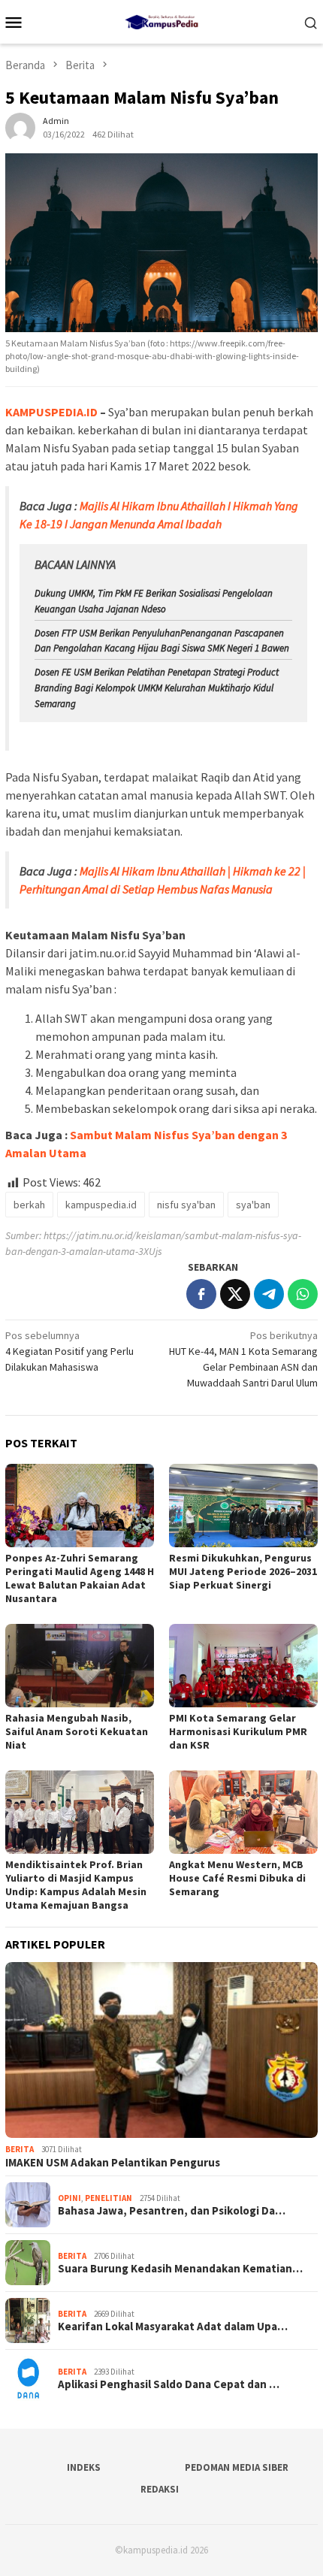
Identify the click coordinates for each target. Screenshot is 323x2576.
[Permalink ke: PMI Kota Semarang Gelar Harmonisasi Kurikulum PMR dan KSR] (243, 1666)
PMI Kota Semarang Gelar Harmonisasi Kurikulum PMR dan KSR (238, 1731)
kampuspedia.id (101, 1205)
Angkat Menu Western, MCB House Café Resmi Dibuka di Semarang (237, 1878)
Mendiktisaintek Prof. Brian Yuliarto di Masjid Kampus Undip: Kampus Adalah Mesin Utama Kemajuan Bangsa (76, 1885)
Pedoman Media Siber (237, 2467)
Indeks (84, 2467)
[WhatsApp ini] (303, 1294)
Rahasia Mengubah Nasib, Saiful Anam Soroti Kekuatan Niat (77, 1731)
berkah (29, 1205)
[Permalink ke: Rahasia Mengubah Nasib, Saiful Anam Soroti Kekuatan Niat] (80, 1666)
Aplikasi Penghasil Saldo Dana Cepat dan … (169, 2384)
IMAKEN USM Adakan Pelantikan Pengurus (113, 2163)
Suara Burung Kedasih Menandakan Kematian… (180, 2269)
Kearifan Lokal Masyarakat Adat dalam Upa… (173, 2327)
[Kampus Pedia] (161, 20)
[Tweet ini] (235, 1294)
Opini (69, 2198)
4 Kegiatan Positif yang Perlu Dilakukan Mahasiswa (69, 1351)
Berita (20, 2149)
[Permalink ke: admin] (20, 126)
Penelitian (109, 2198)
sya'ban (253, 1205)
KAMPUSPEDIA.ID (51, 412)
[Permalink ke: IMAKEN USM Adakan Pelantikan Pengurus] (161, 2050)
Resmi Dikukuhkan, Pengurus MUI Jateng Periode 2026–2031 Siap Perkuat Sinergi (243, 1571)
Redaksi (160, 2489)
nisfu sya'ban (186, 1205)
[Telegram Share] (269, 1294)
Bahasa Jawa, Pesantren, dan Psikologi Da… (172, 2211)
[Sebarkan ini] (201, 1294)
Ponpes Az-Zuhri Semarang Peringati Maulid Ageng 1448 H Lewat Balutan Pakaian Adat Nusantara (80, 1578)
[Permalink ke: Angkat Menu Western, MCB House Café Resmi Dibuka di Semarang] (243, 1812)
